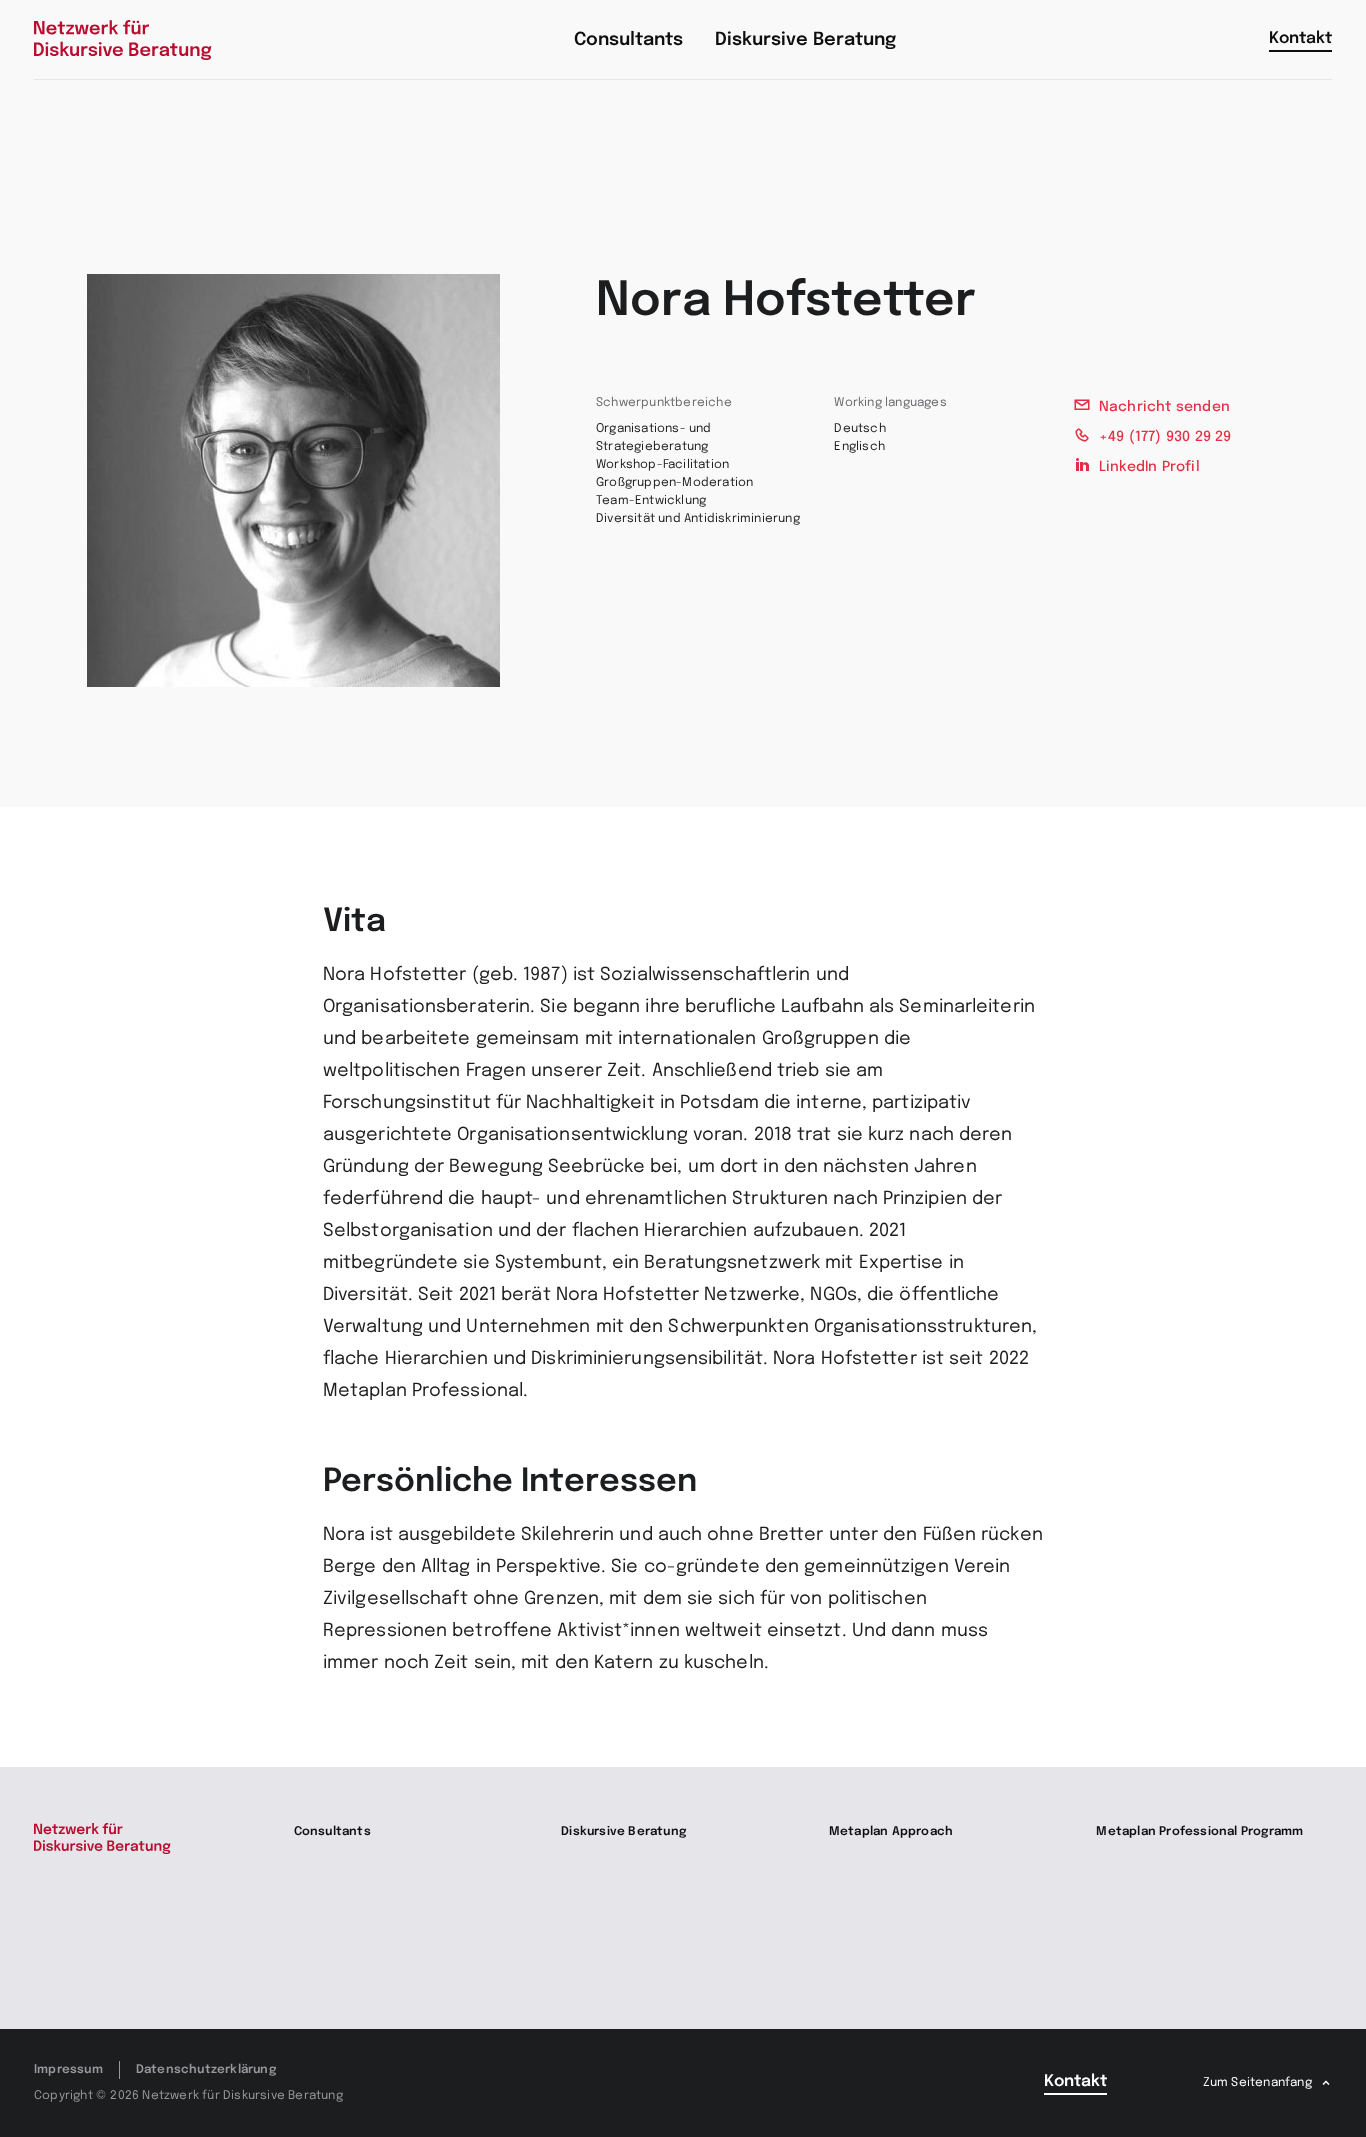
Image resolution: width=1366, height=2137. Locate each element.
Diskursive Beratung (623, 1832)
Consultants (332, 1832)
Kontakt (1300, 38)
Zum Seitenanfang (1257, 2083)
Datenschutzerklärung (206, 2070)
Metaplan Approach (891, 1832)
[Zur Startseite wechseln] (123, 40)
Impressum (68, 2070)
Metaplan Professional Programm (1199, 1832)
